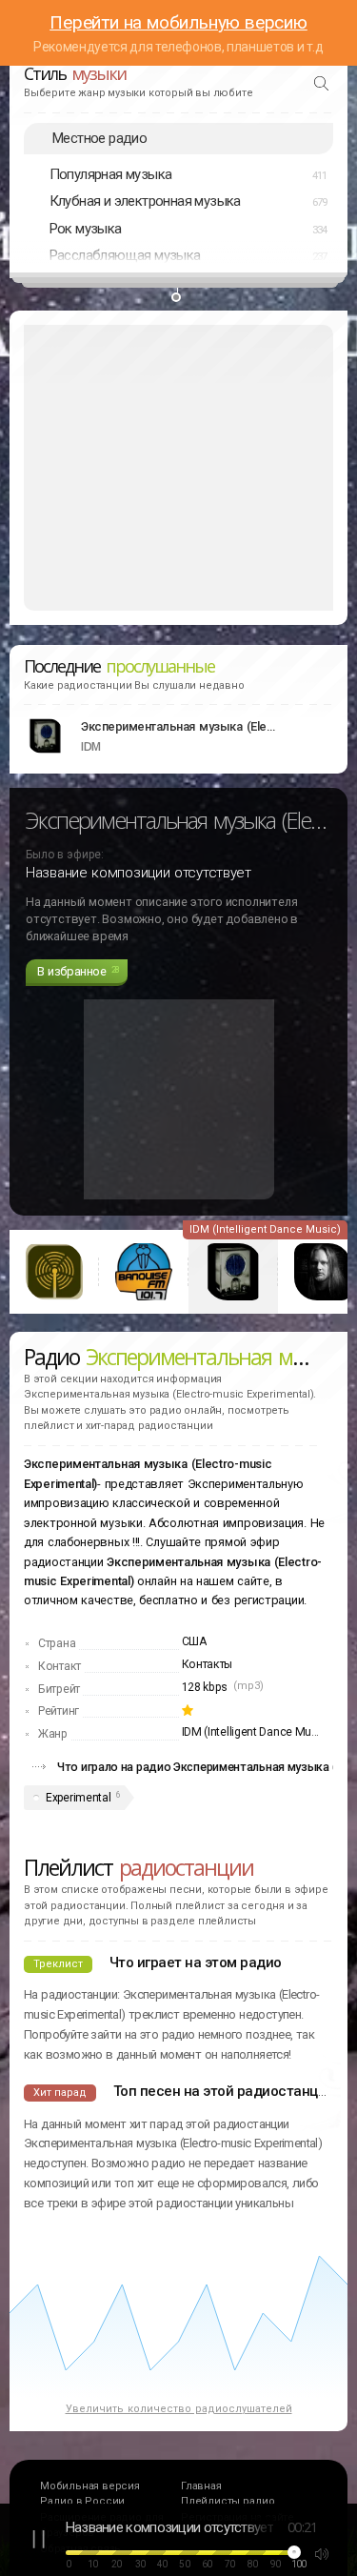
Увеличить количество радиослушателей (179, 2409)
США (194, 1641)
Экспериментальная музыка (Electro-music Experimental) (181, 726)
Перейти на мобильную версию (178, 22)
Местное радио (99, 138)
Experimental (78, 1798)
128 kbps (205, 1687)
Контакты (208, 1664)
